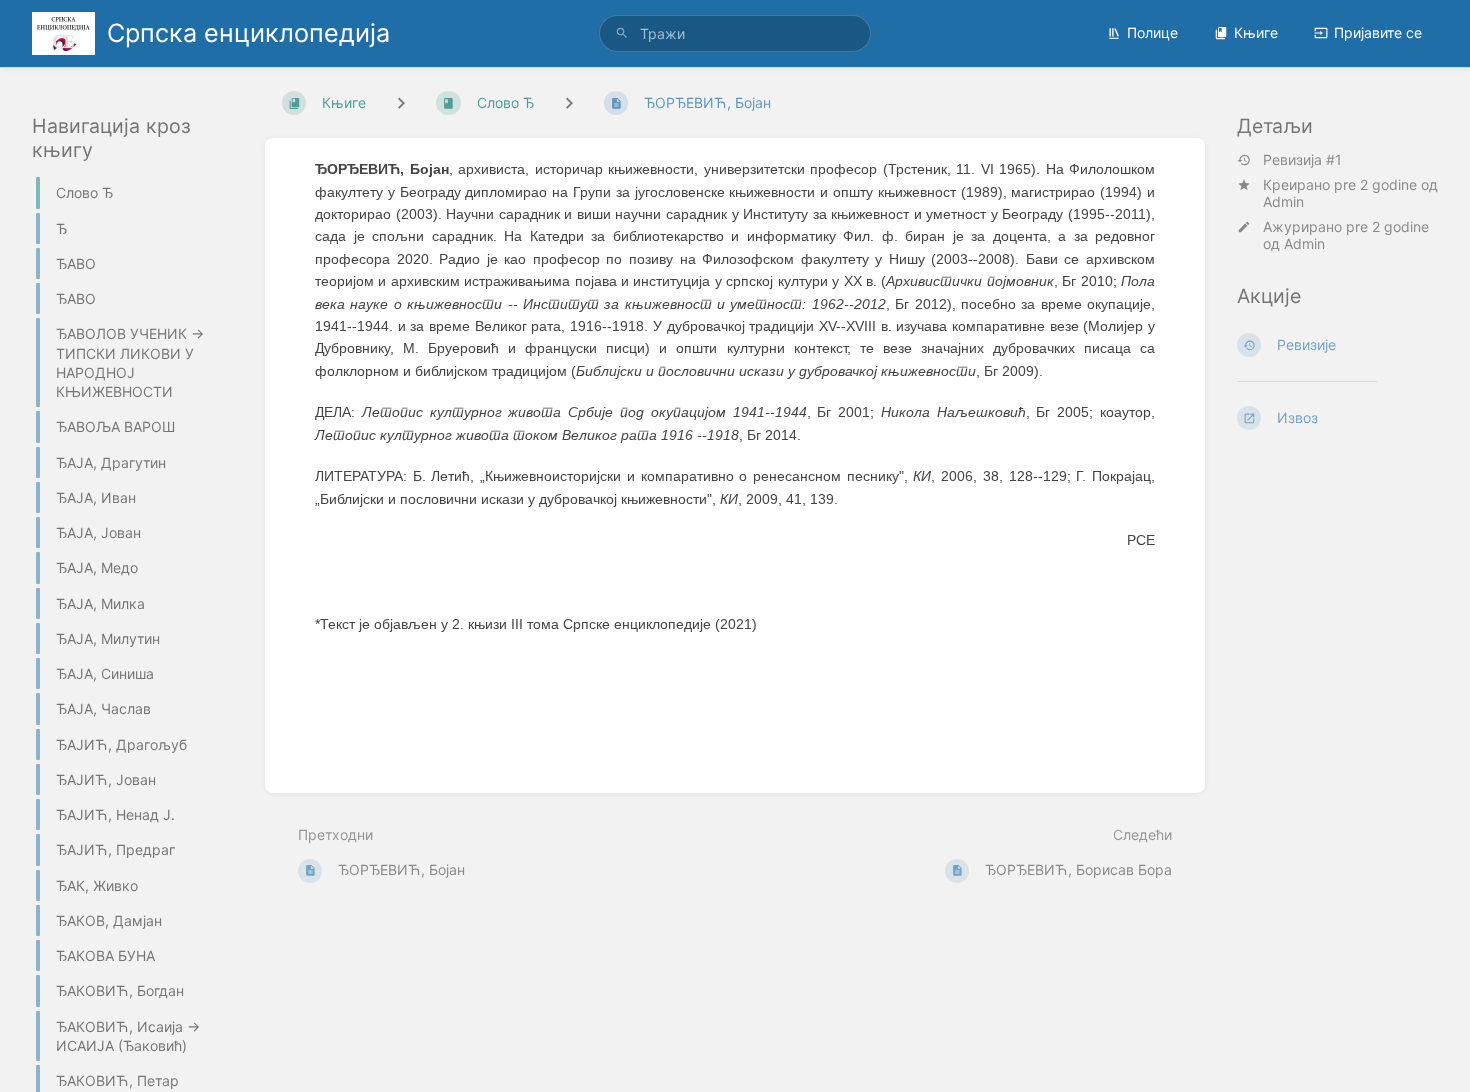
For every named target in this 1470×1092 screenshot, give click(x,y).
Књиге (1256, 32)
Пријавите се (1378, 32)
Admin (1283, 201)
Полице (1152, 32)
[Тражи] (622, 33)
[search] (735, 33)
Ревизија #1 (1302, 160)
